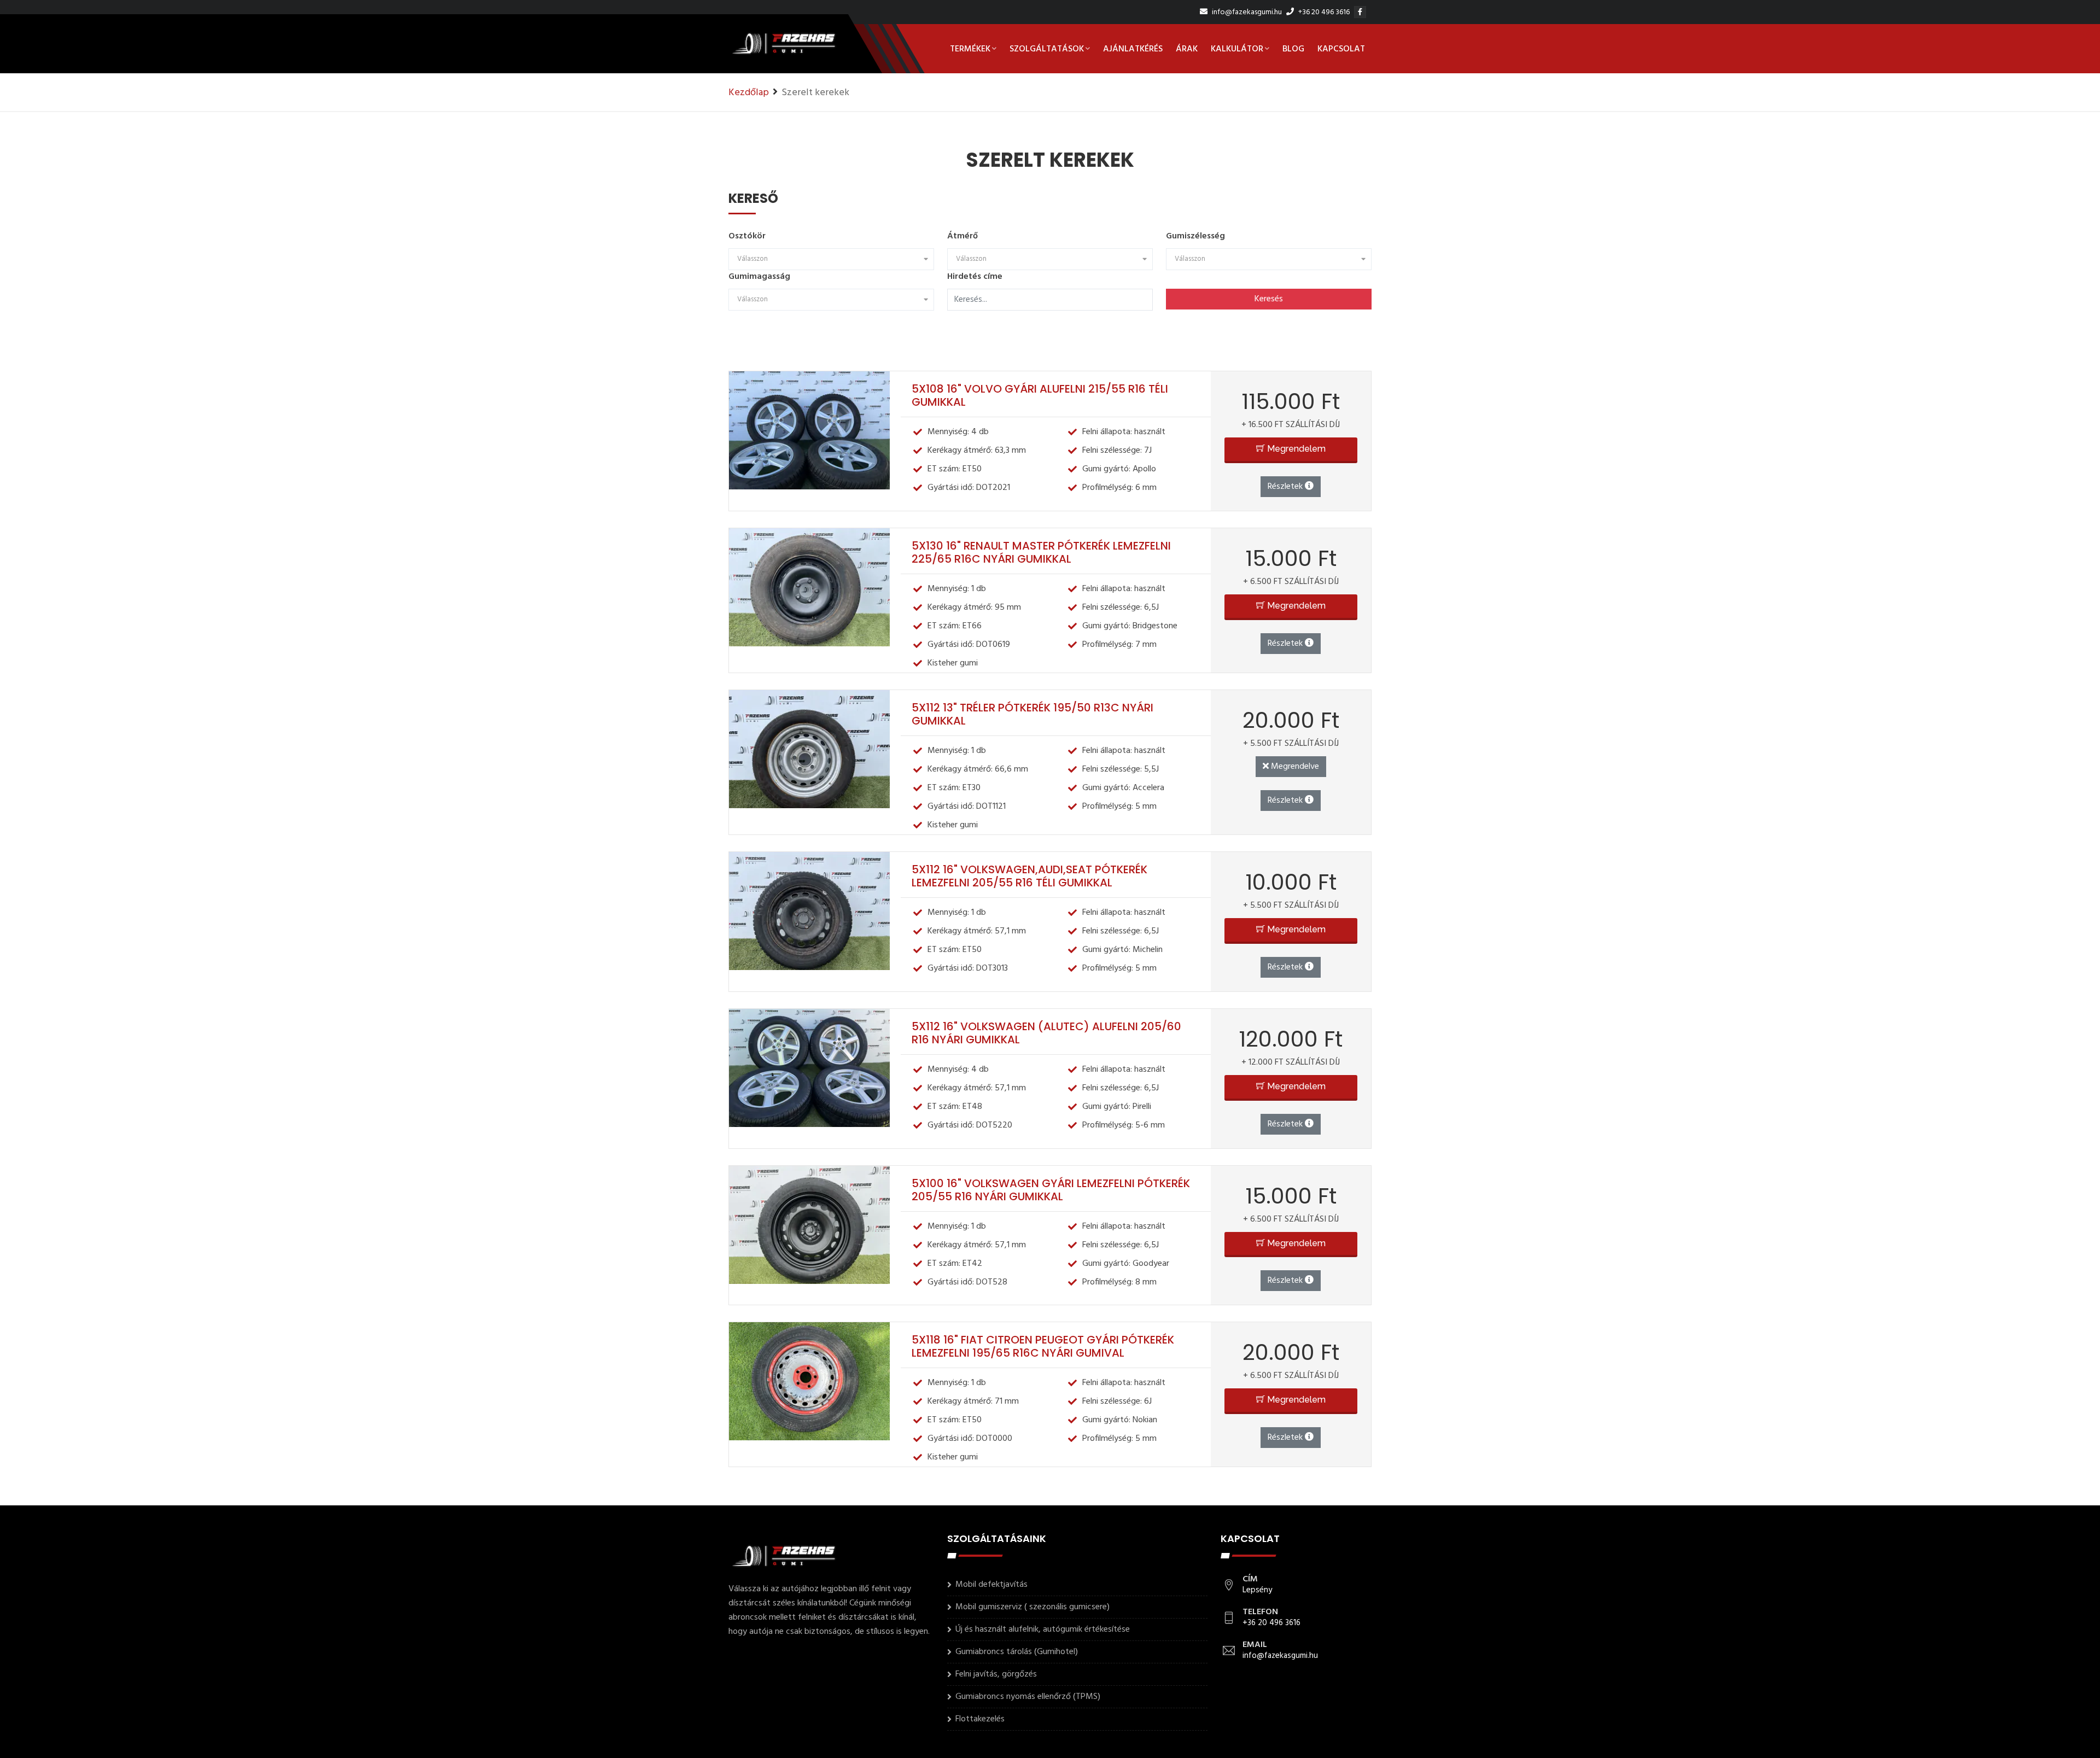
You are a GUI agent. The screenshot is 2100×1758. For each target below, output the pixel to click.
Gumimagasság (759, 277)
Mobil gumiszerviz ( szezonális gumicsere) (1032, 1607)
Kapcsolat (1341, 49)
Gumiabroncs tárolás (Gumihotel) (1017, 1652)
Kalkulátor (1237, 49)
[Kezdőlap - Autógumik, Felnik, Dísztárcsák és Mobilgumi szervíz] (783, 49)
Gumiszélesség (1195, 236)
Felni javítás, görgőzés (996, 1674)
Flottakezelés (980, 1719)
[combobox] (831, 259)
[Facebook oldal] (1361, 12)
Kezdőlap (749, 93)
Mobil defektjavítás (991, 1585)
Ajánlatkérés (1133, 49)
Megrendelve (1294, 767)
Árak (1187, 49)
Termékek (970, 49)
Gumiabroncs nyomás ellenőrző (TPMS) (1028, 1697)
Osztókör (747, 236)
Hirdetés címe (975, 277)
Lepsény (1257, 1590)
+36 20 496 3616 (1323, 12)
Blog (1293, 49)
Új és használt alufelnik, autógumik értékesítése (1043, 1629)
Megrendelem (1295, 449)
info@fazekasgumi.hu (1246, 12)
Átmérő (962, 236)
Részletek (1286, 487)
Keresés (1269, 299)
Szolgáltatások (1047, 49)
